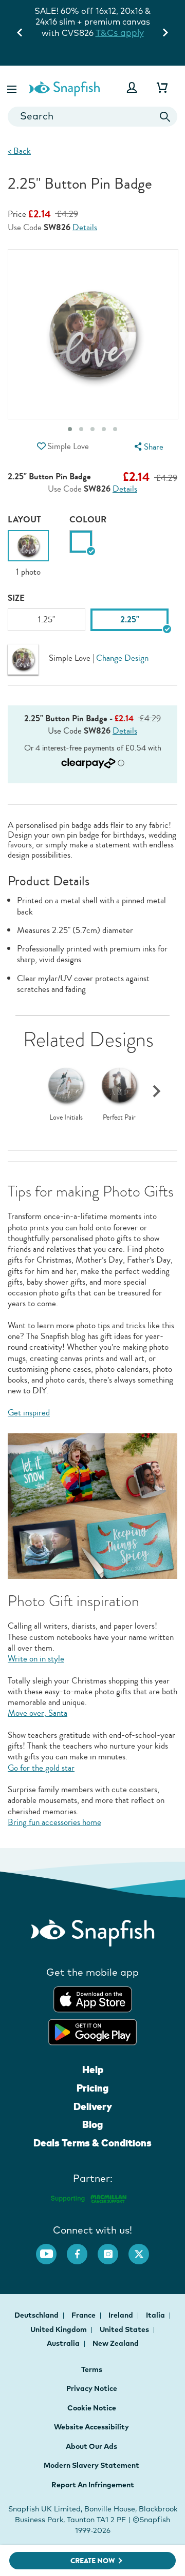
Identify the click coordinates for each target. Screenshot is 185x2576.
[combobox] (92, 117)
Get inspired (29, 1413)
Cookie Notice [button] (92, 2408)
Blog (92, 2124)
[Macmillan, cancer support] (88, 2197)
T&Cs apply (120, 33)
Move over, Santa (38, 1713)
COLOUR (88, 520)
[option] (28, 554)
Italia (156, 2315)
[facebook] (82, 2249)
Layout (24, 520)
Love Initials (66, 1118)
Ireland (122, 2315)
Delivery (93, 2106)
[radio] (81, 542)
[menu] (147, 447)
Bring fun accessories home (54, 1822)
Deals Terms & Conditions (92, 2143)
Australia (64, 2343)
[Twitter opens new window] (144, 2249)
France (84, 2315)
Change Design (122, 658)
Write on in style (36, 1659)
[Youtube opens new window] (51, 2249)
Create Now (93, 2561)
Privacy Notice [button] (92, 2388)
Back (19, 151)
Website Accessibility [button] (91, 2427)
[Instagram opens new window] (113, 2249)
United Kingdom (59, 2329)
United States (125, 2329)
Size (16, 598)
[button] (13, 87)
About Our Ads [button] (91, 2446)
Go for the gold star (41, 1768)
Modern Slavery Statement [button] (91, 2465)
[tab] (70, 429)
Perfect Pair (119, 1118)
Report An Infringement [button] (93, 2485)
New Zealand (116, 2343)
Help (93, 2070)
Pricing (92, 2088)
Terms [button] (92, 2369)
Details (85, 228)
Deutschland (37, 2315)
